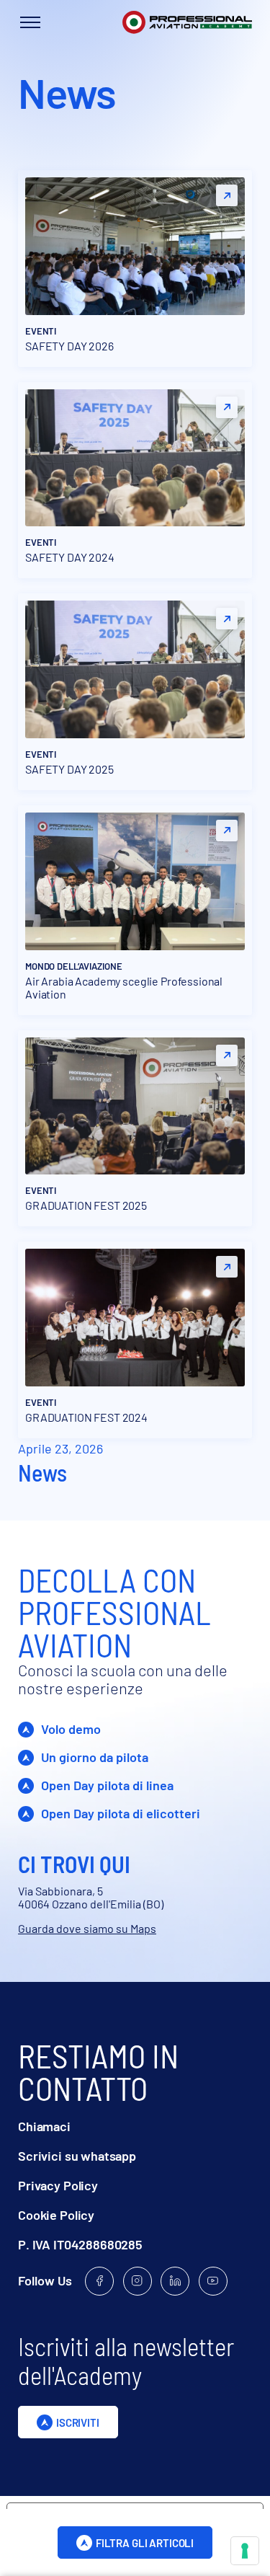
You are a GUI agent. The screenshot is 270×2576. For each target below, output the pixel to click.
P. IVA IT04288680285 (80, 2245)
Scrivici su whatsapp (77, 2156)
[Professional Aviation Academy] (187, 23)
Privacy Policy (58, 2186)
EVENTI (41, 331)
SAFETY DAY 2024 (70, 557)
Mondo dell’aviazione (73, 966)
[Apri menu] (30, 22)
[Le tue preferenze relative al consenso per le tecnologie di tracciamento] (245, 2551)
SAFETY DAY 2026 (69, 346)
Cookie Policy (56, 2215)
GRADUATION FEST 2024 (86, 1417)
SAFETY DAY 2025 (69, 769)
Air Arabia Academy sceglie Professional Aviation (124, 988)
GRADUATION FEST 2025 (86, 1205)
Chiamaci (44, 2126)
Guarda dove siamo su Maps (87, 1928)
